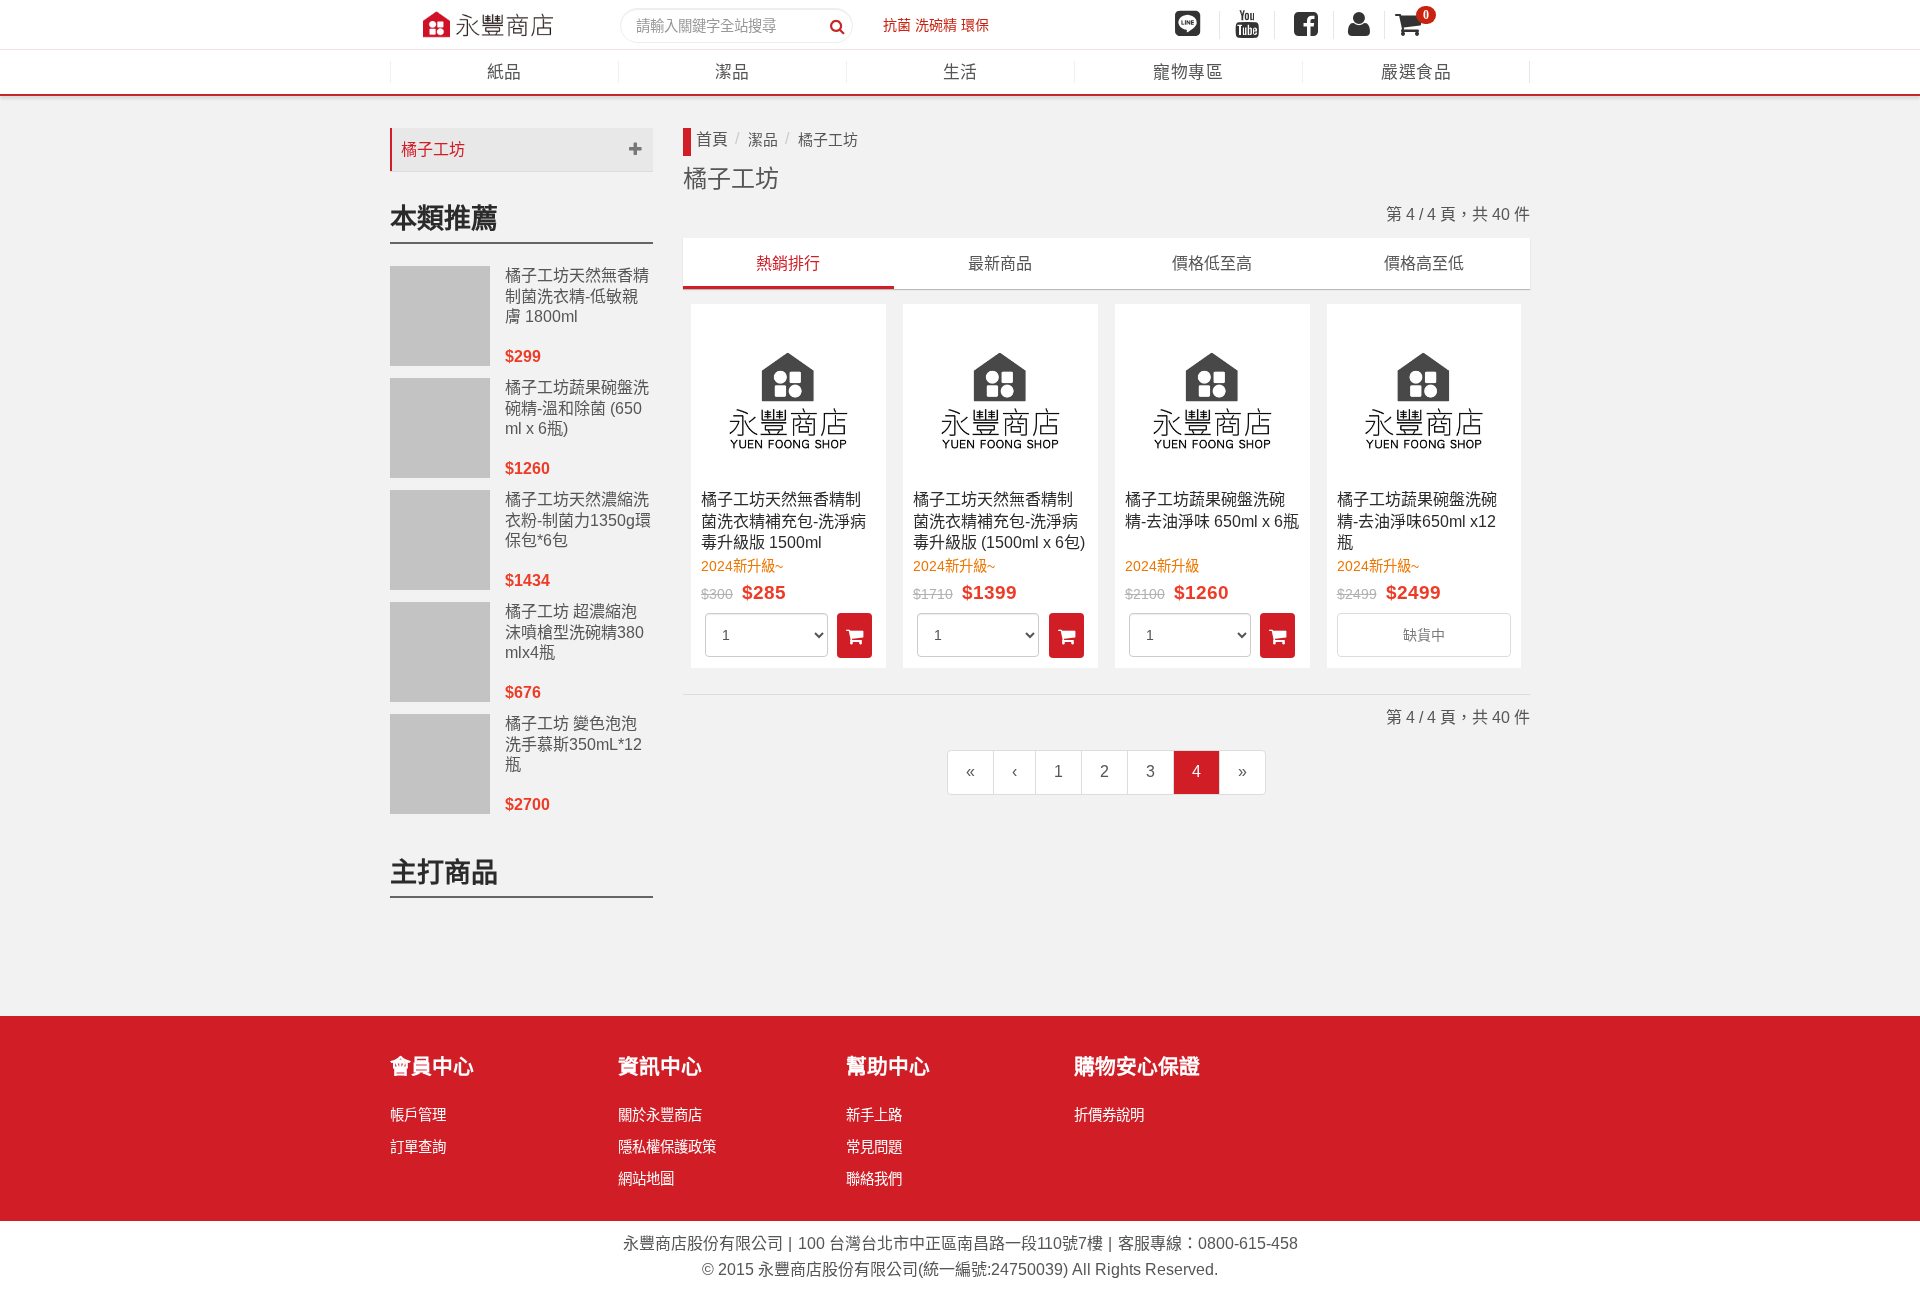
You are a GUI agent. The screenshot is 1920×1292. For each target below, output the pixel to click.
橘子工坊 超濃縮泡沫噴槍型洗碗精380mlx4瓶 (574, 632)
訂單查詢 (418, 1147)
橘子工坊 (433, 149)
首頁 (712, 139)
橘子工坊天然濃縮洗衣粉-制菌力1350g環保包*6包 (578, 520)
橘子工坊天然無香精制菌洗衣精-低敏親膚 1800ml (577, 296)
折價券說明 (1109, 1115)
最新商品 (1000, 263)
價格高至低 (1424, 263)
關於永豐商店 (660, 1115)
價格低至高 (1212, 263)
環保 (975, 25)
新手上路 (874, 1115)
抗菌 (897, 25)
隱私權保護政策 (667, 1147)
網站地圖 (646, 1179)
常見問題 (874, 1147)
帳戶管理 (418, 1115)
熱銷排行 (788, 263)
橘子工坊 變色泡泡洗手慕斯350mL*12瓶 (573, 744)
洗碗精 (936, 25)
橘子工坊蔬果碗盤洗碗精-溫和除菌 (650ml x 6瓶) (577, 408)
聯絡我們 (874, 1179)
